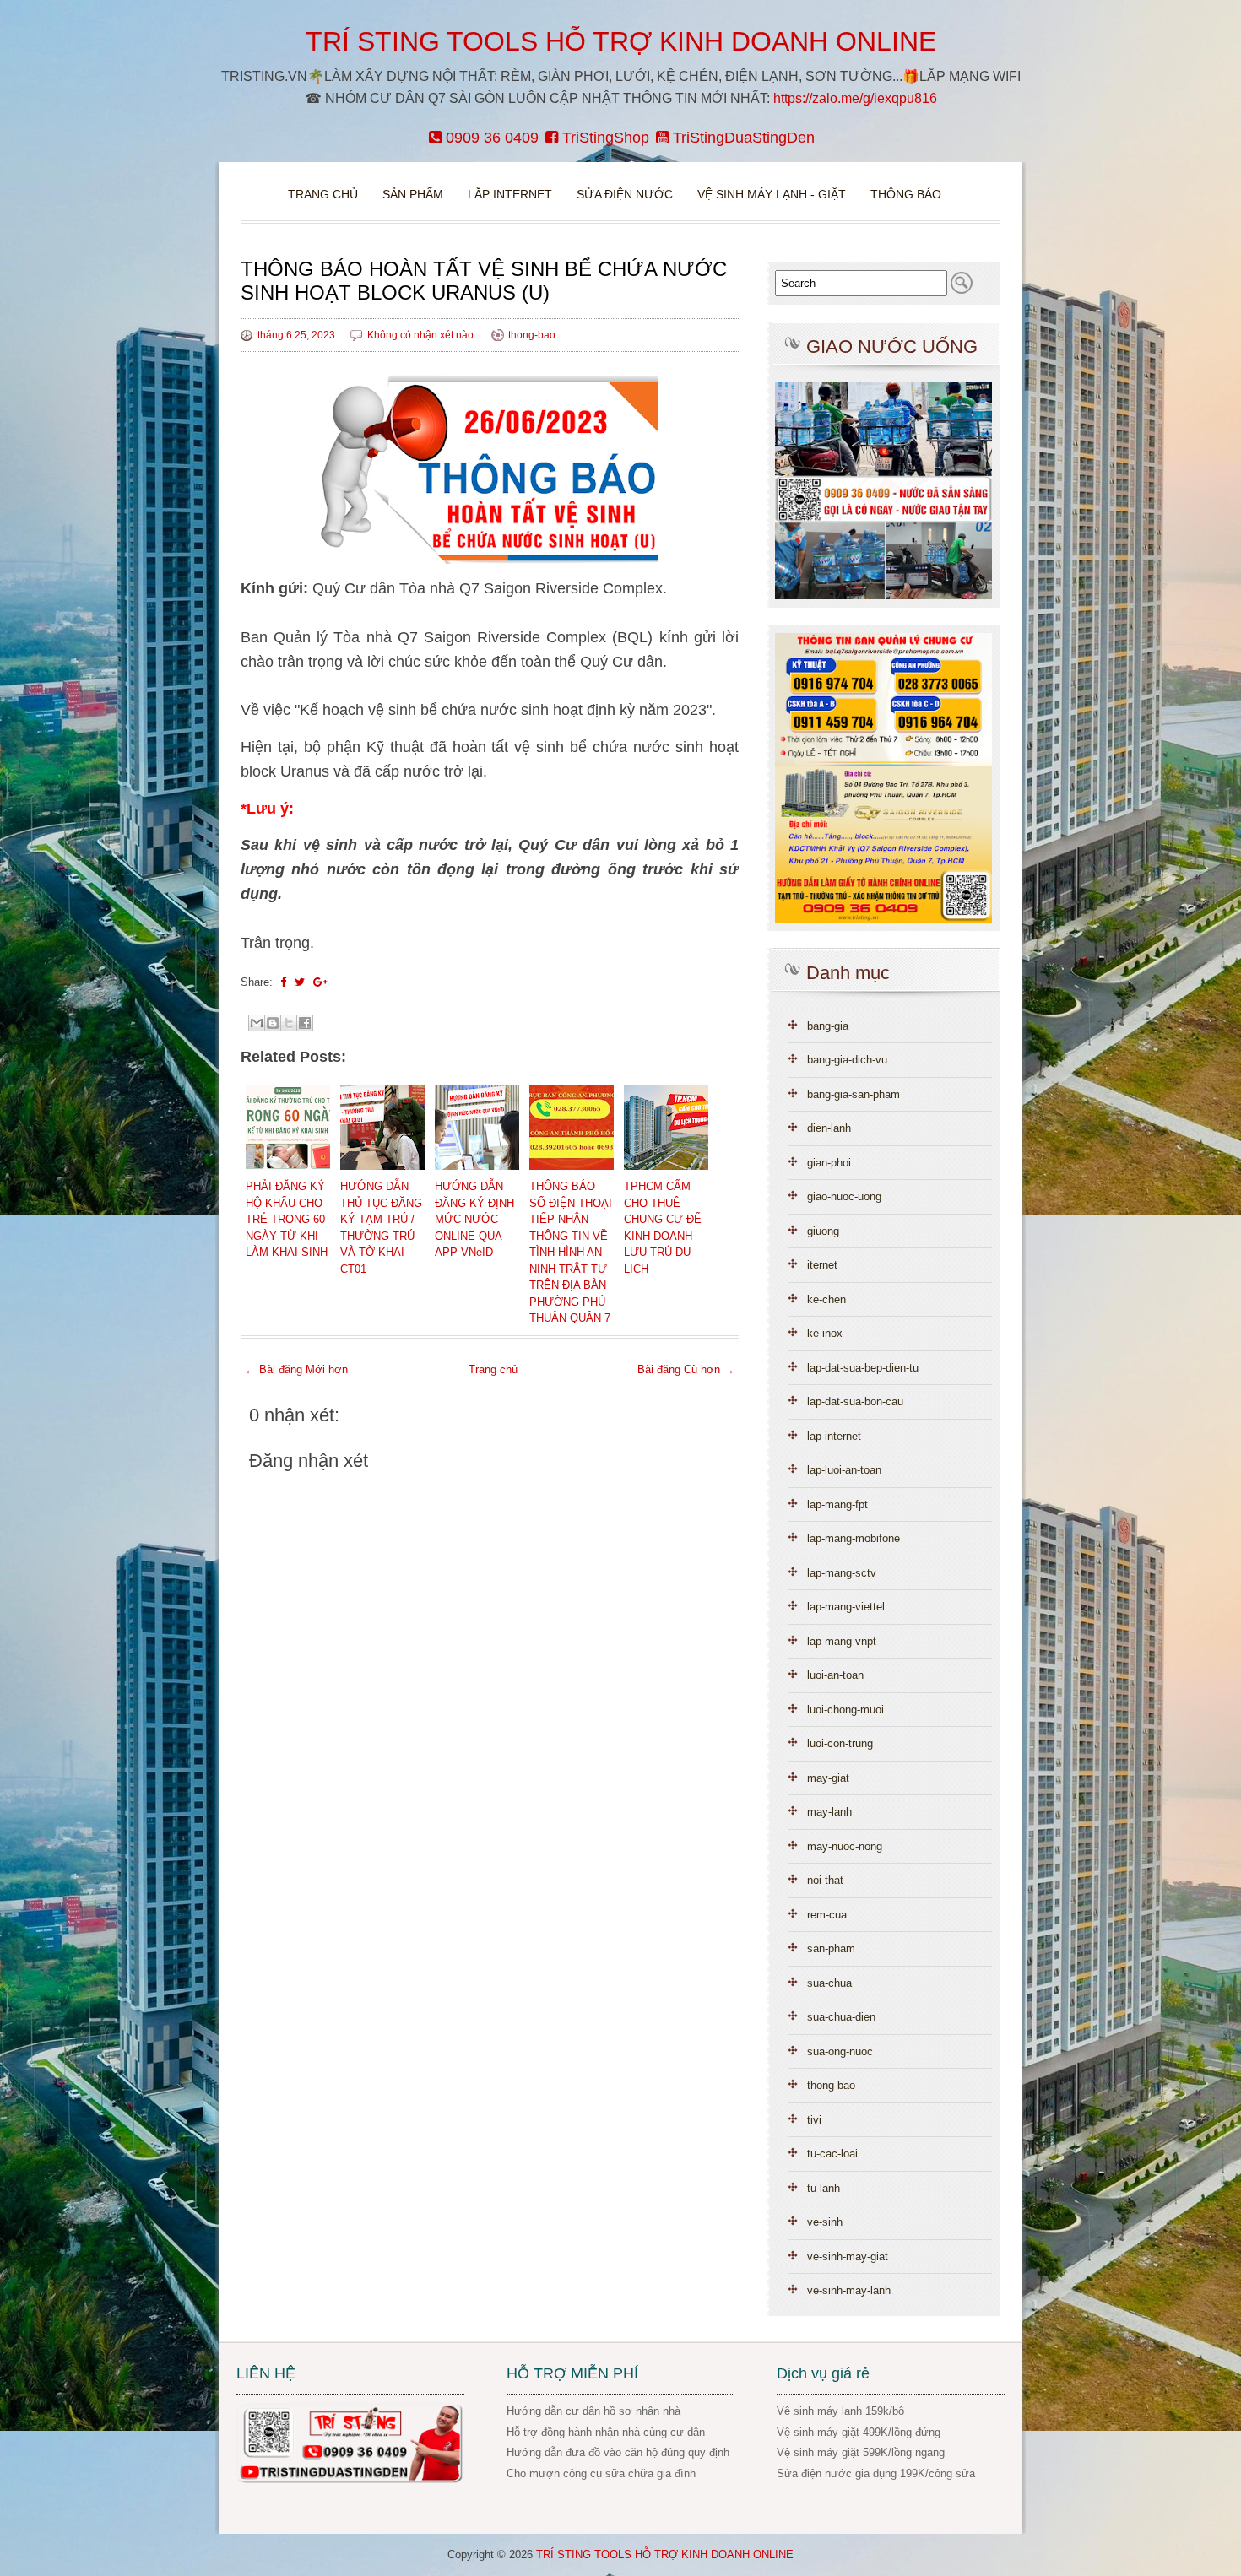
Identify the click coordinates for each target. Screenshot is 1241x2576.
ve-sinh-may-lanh (849, 2290)
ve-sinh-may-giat (848, 2257)
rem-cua (827, 1915)
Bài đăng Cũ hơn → (686, 1369)
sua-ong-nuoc (840, 2051)
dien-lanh (829, 1128)
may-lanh (829, 1812)
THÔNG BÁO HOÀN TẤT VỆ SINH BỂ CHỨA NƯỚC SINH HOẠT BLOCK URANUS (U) (484, 281)
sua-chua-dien (841, 2017)
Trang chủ (323, 194)
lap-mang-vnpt (842, 1641)
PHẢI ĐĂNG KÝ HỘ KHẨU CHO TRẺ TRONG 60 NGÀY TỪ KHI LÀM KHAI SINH (287, 1219)
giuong (823, 1231)
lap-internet (834, 1436)
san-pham (831, 1948)
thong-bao (532, 335)
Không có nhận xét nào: (423, 335)
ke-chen (826, 1299)
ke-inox (825, 1333)
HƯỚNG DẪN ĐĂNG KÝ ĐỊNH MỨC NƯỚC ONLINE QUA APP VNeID (474, 1219)
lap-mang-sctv (842, 1573)
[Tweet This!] (300, 982)
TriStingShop (604, 138)
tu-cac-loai (832, 2154)
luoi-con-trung (840, 1743)
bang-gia (828, 1026)
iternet (822, 1265)
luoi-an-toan (835, 1675)
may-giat (828, 1778)
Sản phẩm (415, 194)
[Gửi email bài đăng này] (257, 1023)
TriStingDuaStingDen (742, 138)
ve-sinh (825, 2222)
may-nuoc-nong (845, 1846)
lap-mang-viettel (846, 1607)
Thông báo (906, 194)
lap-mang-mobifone (854, 1538)
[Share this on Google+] (320, 982)
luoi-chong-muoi (845, 1710)
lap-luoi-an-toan (844, 1470)
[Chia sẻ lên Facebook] (305, 1023)
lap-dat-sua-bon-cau (855, 1402)
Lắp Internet (510, 194)
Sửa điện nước (625, 194)
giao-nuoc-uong (844, 1196)
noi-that (825, 1880)
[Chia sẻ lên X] (289, 1023)
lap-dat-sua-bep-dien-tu (863, 1368)
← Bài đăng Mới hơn (296, 1369)
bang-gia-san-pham (854, 1094)
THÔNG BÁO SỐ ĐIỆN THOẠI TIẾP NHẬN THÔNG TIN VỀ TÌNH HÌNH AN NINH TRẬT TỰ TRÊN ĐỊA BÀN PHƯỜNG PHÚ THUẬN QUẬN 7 (571, 1252)
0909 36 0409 (490, 138)
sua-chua (829, 1983)
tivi (814, 2120)
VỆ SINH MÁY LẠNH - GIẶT (772, 194)
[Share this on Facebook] (283, 982)
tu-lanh (824, 2188)
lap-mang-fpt (837, 1504)
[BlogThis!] (273, 1023)
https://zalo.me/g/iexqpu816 (855, 98)
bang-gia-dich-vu (847, 1060)
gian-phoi (829, 1163)
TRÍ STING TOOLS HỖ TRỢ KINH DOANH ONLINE (621, 41)
